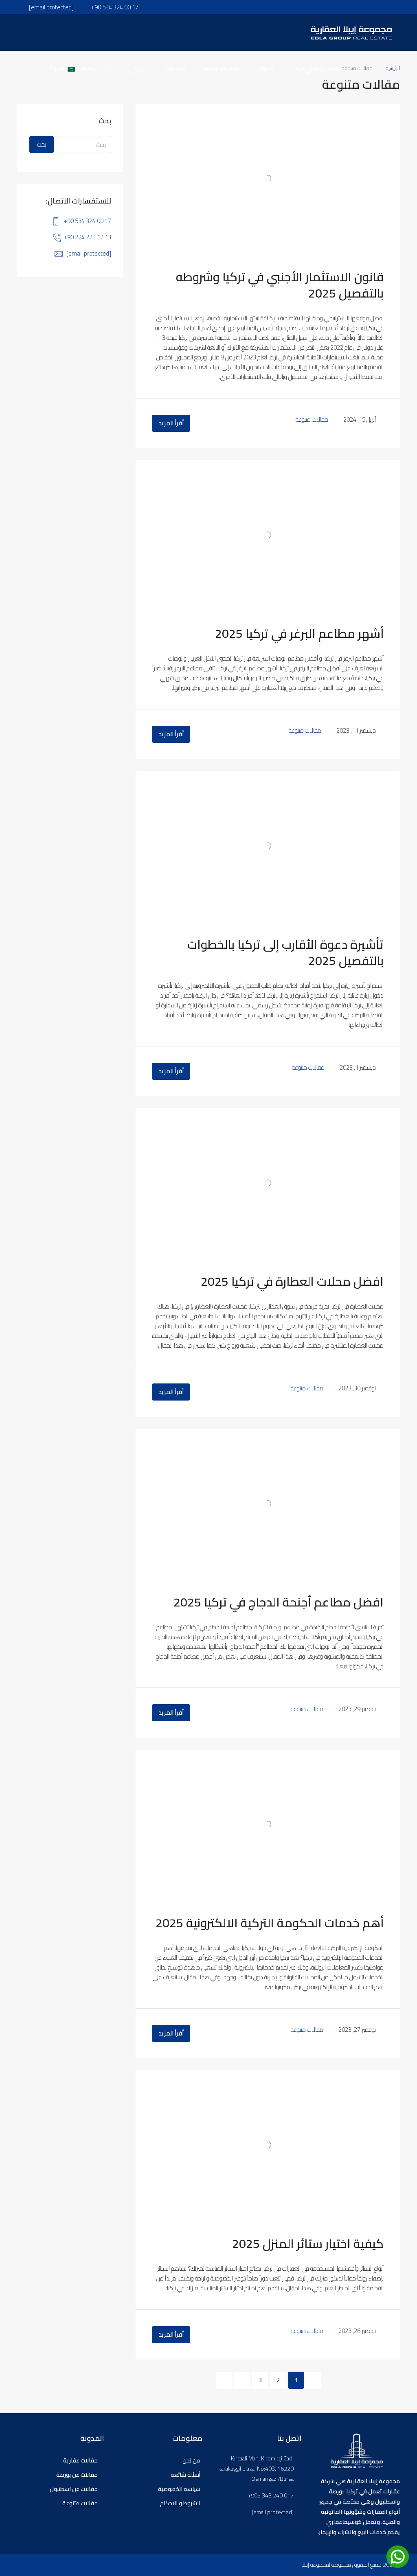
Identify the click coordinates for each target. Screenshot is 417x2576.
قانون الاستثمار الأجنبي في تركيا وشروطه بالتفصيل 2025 (280, 285)
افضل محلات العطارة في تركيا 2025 (292, 1281)
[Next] (242, 2380)
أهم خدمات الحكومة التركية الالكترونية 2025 (270, 1923)
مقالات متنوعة (312, 419)
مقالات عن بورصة (77, 2475)
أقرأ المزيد (171, 423)
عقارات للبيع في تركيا (318, 69)
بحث (42, 144)
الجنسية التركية (221, 69)
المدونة (175, 69)
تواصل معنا (96, 69)
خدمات (265, 69)
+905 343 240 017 (271, 2496)
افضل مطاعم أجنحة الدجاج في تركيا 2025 (279, 1602)
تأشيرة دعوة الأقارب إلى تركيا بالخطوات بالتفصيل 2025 (285, 952)
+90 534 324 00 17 (87, 221)
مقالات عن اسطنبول (74, 2489)
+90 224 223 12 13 (87, 237)
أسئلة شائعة (185, 2475)
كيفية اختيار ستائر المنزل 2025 (308, 2243)
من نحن (138, 69)
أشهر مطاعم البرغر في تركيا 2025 (299, 633)
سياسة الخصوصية (179, 2489)
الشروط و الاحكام (180, 2503)
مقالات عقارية (80, 2460)
